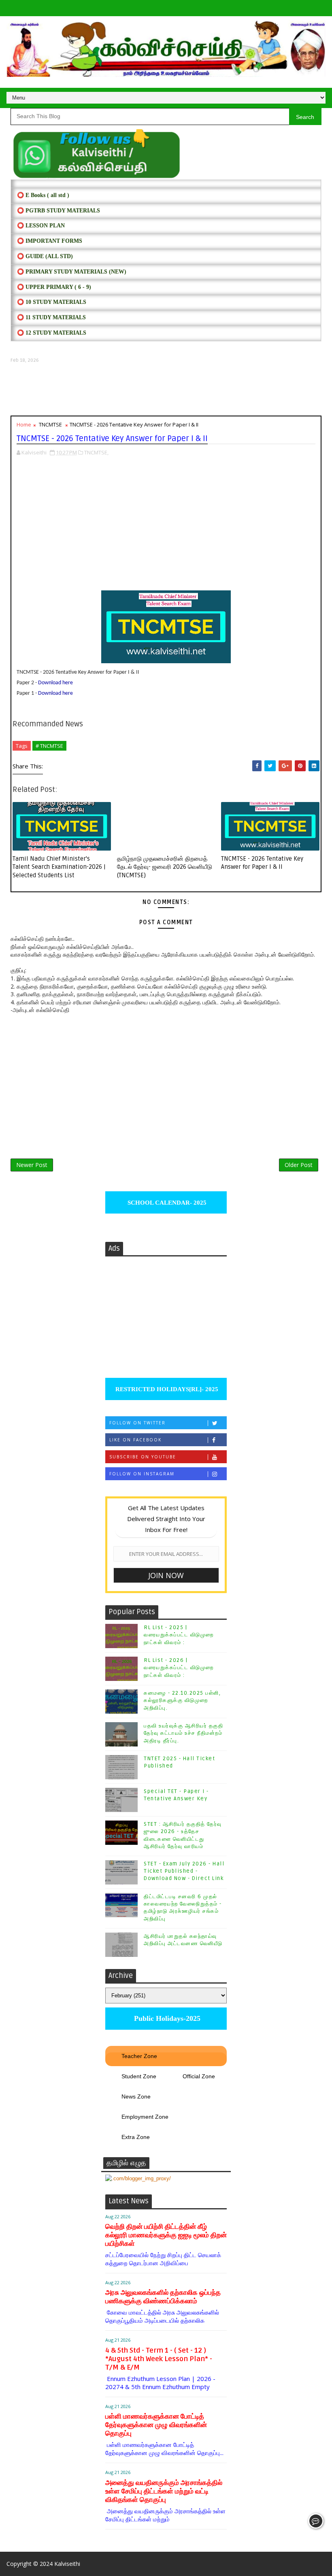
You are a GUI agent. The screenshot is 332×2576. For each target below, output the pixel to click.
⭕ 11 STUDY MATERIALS (51, 317)
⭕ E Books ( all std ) (43, 195)
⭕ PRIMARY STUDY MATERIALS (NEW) (72, 272)
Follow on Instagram (142, 1474)
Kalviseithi (67, 2564)
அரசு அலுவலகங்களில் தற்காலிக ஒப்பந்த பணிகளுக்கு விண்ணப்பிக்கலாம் (163, 2297)
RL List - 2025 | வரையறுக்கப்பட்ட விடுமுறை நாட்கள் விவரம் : (179, 1635)
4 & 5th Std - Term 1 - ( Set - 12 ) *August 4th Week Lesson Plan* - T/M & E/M (159, 2359)
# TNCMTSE (49, 746)
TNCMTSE (50, 424)
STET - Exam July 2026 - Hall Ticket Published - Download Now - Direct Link (184, 1871)
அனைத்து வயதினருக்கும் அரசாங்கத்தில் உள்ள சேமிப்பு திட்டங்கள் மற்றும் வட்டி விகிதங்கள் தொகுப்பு (164, 2491)
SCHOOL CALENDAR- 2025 (166, 1203)
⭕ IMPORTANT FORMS (50, 241)
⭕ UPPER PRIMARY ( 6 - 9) (54, 287)
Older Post (299, 1165)
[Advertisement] (166, 389)
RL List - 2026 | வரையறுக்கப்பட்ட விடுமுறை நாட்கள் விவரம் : (179, 1668)
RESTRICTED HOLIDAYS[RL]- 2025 (166, 1389)
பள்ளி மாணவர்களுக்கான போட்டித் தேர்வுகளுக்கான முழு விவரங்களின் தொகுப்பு (156, 2425)
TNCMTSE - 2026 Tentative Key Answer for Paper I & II (262, 863)
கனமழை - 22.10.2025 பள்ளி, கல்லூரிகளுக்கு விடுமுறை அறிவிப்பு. (182, 1700)
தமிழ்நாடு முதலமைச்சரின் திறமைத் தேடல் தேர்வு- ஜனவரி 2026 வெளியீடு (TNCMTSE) (165, 867)
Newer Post (32, 1165)
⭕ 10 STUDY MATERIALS (52, 302)
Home (24, 424)
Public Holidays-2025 (166, 2018)
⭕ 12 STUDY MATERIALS (52, 333)
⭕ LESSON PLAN (41, 226)
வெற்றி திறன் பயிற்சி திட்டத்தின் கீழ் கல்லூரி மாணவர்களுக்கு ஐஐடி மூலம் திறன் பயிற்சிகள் (166, 2235)
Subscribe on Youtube (143, 1457)
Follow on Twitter (137, 1423)
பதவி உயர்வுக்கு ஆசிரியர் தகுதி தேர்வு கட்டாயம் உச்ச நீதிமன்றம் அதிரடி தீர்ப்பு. (183, 1733)
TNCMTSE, (96, 452)
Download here (55, 683)
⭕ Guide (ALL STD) (45, 256)
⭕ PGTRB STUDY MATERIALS (59, 211)
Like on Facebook (135, 1440)
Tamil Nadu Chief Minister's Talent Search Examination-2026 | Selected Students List (59, 867)
